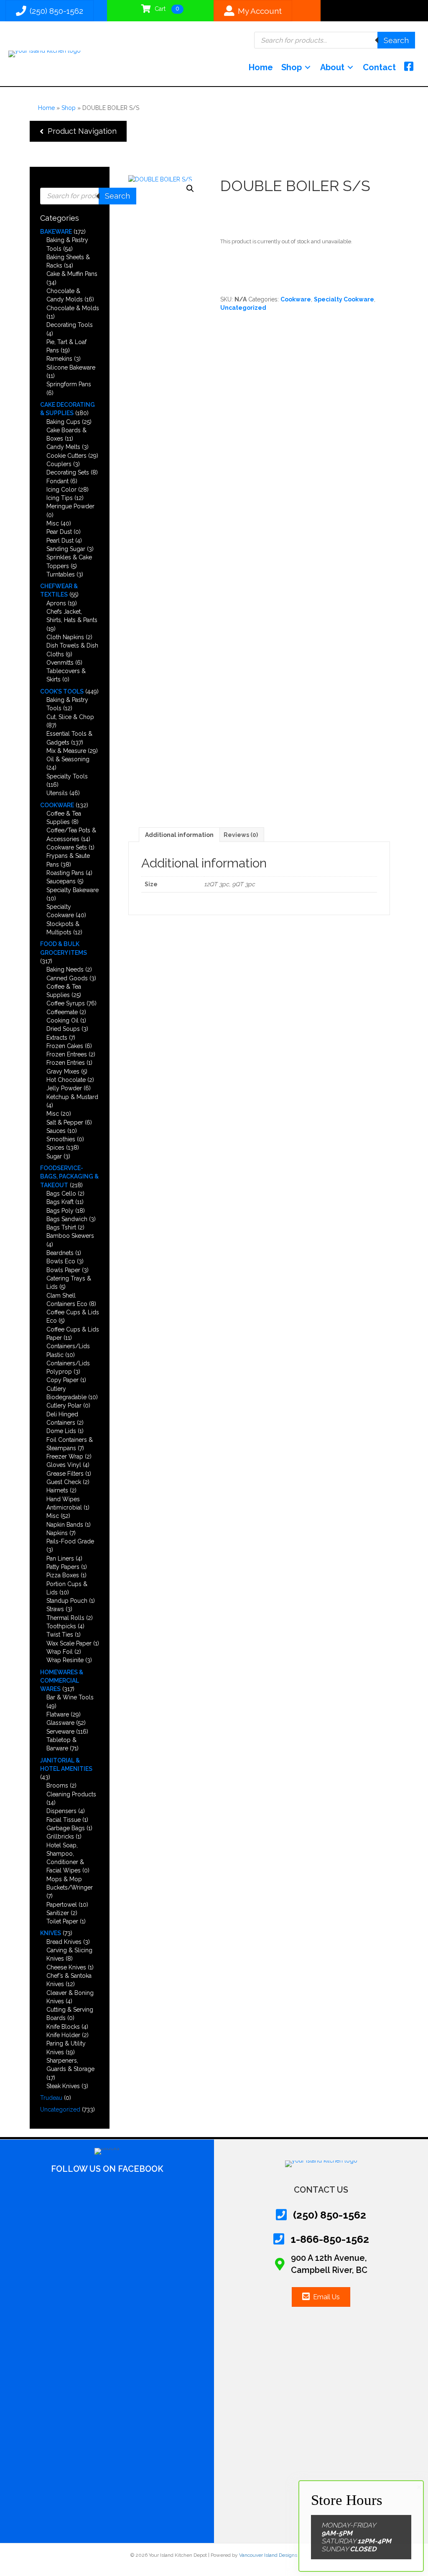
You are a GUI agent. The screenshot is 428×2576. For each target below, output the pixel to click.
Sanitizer (58, 1913)
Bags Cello (61, 1194)
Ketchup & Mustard (72, 1097)
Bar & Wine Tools (70, 1697)
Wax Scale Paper (69, 1643)
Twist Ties (60, 1635)
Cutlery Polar (64, 1405)
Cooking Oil (62, 1020)
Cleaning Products (71, 1794)
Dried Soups (63, 1029)
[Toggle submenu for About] (350, 68)
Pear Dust (59, 532)
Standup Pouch (67, 1601)
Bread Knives (64, 1942)
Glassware (60, 1723)
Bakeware (56, 232)
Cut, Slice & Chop (70, 717)
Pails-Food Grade (70, 1541)
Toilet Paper (62, 1921)
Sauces (56, 1131)
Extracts (57, 1038)
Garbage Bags (66, 1828)
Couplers (59, 464)
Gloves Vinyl (64, 1465)
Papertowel (62, 1905)
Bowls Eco (61, 1261)
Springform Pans (69, 384)
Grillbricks (60, 1836)
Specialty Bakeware (73, 890)
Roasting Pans (65, 873)
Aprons (56, 603)
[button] (78, 131)
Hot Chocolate (66, 1080)
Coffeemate (62, 1012)
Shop (69, 108)
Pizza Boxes (63, 1575)
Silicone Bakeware (71, 367)
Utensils (57, 793)
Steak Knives (63, 2086)
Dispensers (61, 1811)
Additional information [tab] (179, 835)
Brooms (57, 1785)
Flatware (58, 1714)
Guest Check (64, 1482)
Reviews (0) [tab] (241, 835)
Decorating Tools (70, 325)
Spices (55, 1148)
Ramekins (59, 359)
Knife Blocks (63, 2027)
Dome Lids (61, 1431)
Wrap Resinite (65, 1660)
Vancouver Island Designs (268, 2555)
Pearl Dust (60, 541)
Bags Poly (60, 1211)
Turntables (61, 574)
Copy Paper (62, 1380)
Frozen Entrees (67, 1054)
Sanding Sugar (66, 549)
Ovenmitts (60, 663)
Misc (53, 523)
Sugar (54, 1156)
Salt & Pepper (65, 1122)
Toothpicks (61, 1626)
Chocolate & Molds (73, 308)
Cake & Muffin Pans (72, 274)
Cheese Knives (66, 1967)
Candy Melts (63, 447)
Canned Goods (67, 978)
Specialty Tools (67, 776)
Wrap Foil (60, 1652)
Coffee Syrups (66, 1003)
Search (396, 40)
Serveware (60, 1732)
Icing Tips (60, 498)
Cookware (57, 805)
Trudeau (51, 2098)
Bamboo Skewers (70, 1236)
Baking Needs (65, 969)
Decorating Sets (68, 472)
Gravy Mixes (63, 1071)
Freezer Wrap (65, 1456)
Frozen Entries (66, 1063)
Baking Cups (63, 422)
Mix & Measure (66, 751)
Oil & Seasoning (68, 759)
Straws (55, 1609)
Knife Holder (63, 2035)
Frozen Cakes (65, 1046)
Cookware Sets (67, 847)
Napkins (57, 1533)
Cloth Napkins (65, 637)
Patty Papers (63, 1567)
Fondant (57, 481)
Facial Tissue (64, 1820)
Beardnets (60, 1253)
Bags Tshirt (61, 1227)
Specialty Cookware (344, 299)
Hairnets (57, 1490)
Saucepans (61, 881)
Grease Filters (65, 1474)
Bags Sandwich (67, 1219)
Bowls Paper (63, 1270)
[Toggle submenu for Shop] (308, 68)
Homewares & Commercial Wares (62, 1681)
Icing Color (61, 490)
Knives (51, 1933)
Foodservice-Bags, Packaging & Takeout (69, 1177)
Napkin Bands (65, 1525)
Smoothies (61, 1139)
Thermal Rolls (65, 1618)
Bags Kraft (60, 1202)
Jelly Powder (64, 1088)
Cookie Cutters (66, 456)
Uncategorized (60, 2109)
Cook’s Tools (62, 691)
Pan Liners (60, 1558)
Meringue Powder (70, 506)
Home (46, 108)
